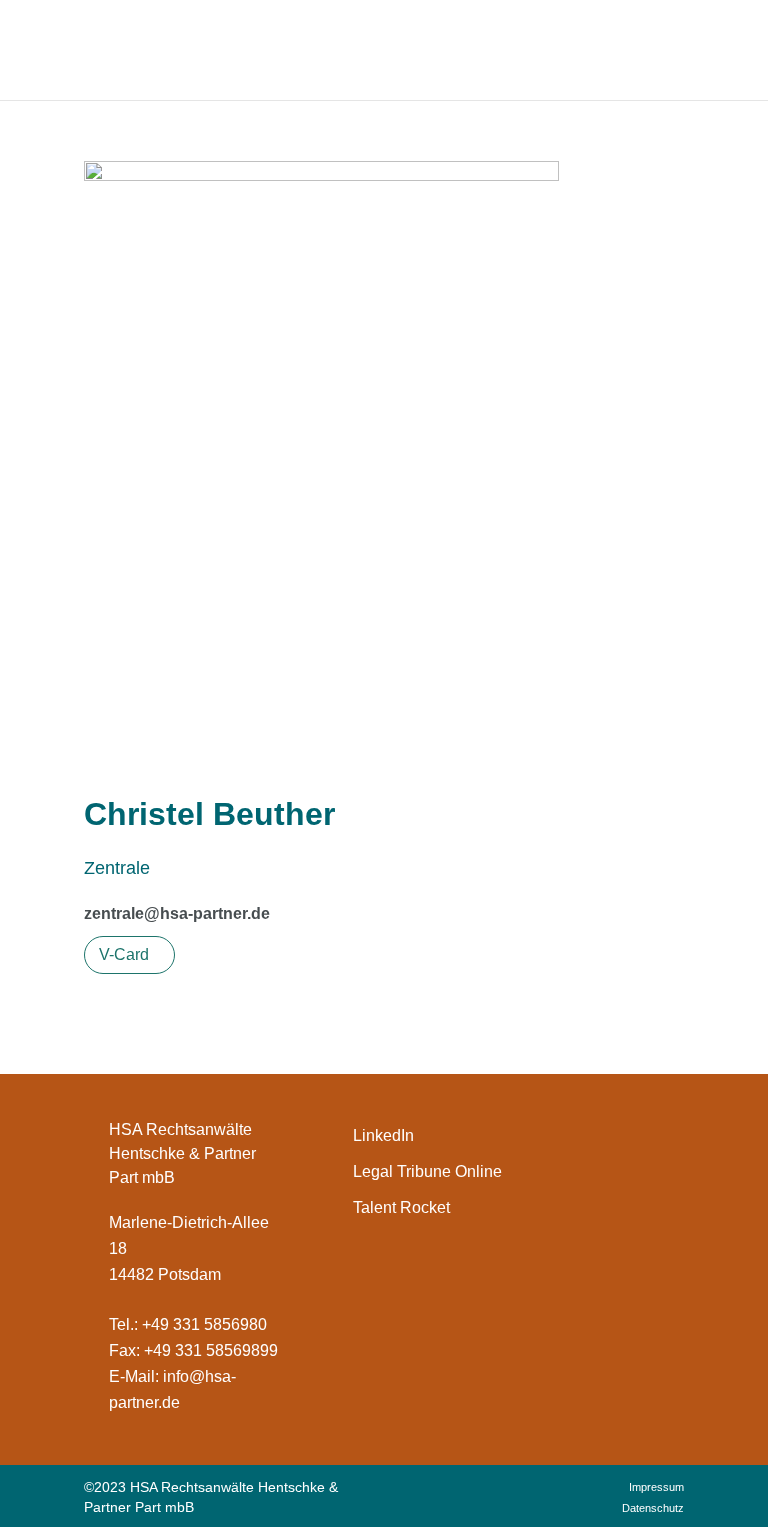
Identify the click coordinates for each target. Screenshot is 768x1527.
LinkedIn (383, 1135)
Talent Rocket (401, 1207)
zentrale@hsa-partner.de (177, 913)
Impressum (656, 1487)
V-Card (124, 954)
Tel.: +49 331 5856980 (188, 1324)
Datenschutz (653, 1508)
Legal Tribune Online (427, 1171)
